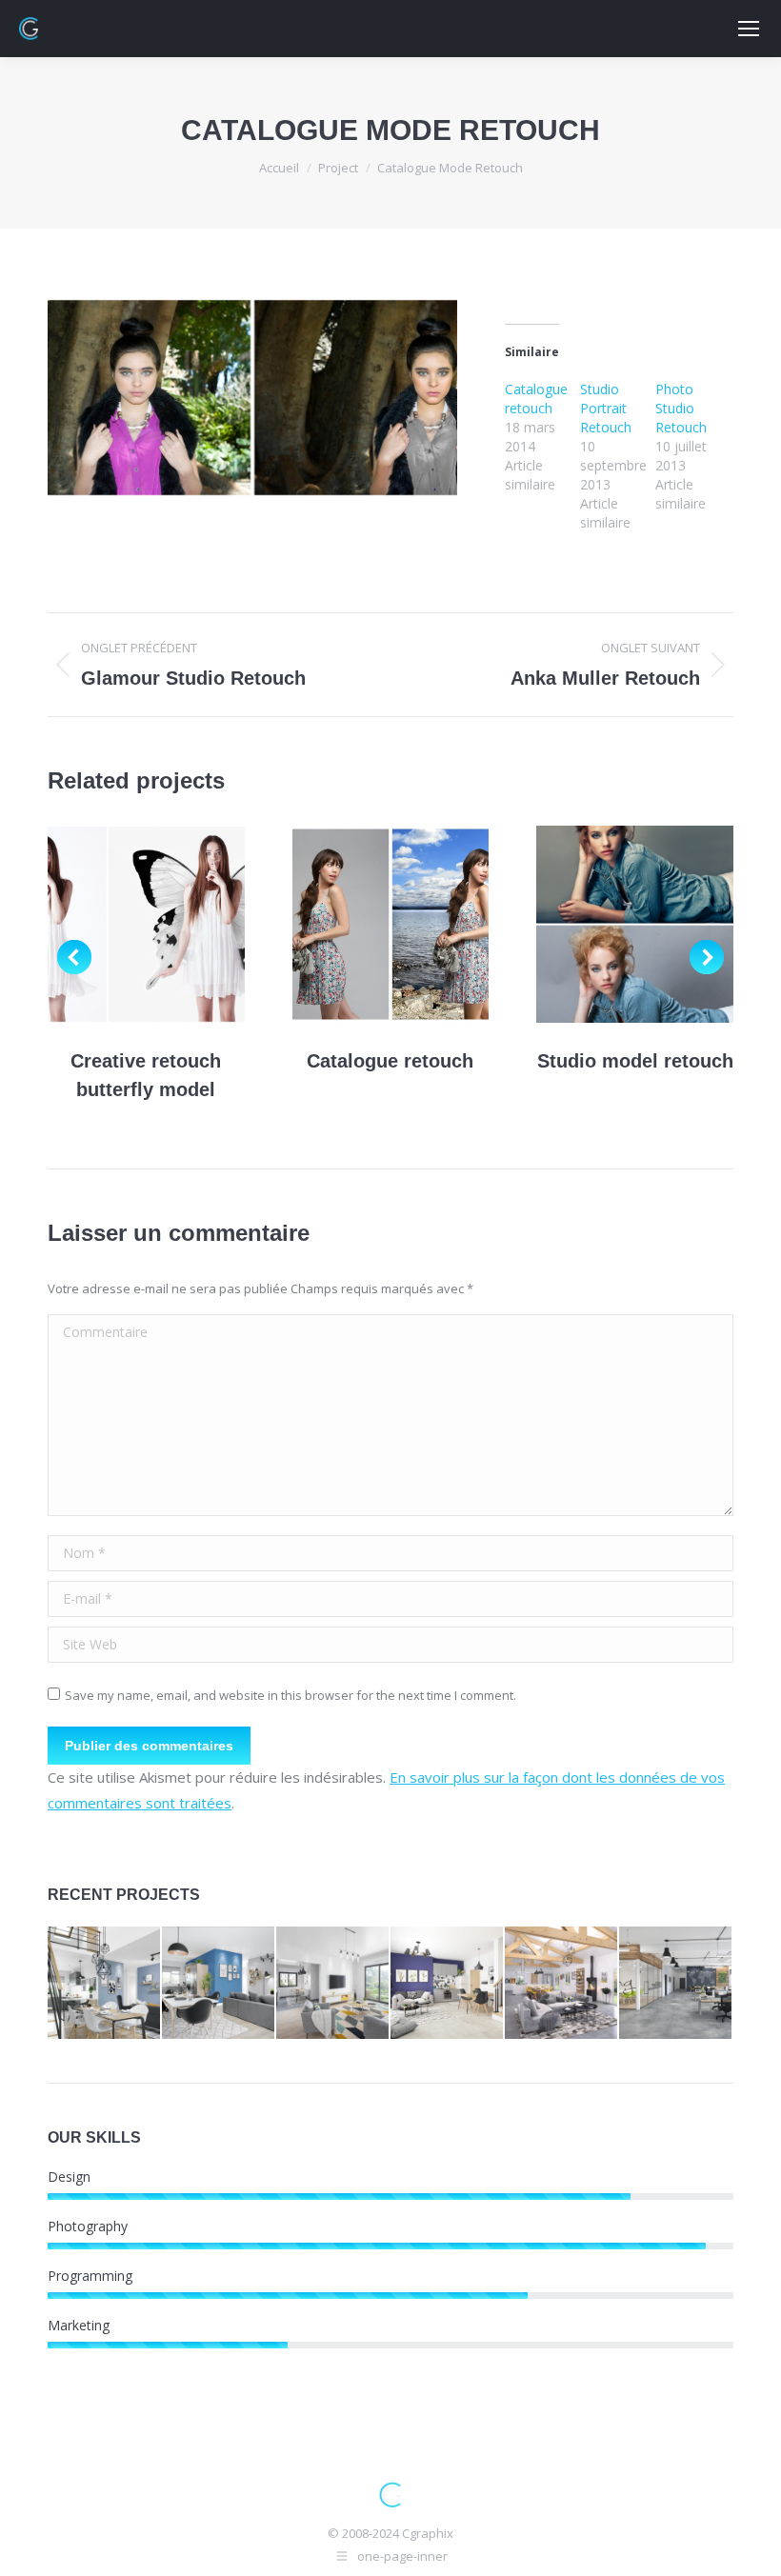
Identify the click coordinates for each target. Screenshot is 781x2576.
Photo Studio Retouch (681, 408)
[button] (74, 957)
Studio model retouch (635, 1061)
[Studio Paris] (333, 1984)
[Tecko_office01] (676, 1984)
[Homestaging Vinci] (448, 1984)
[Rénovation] (219, 1984)
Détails (197, 924)
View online (94, 924)
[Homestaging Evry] (562, 1984)
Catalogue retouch (536, 399)
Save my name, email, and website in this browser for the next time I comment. (290, 1695)
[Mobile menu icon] (749, 29)
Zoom (146, 924)
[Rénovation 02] (105, 1984)
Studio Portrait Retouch (606, 408)
